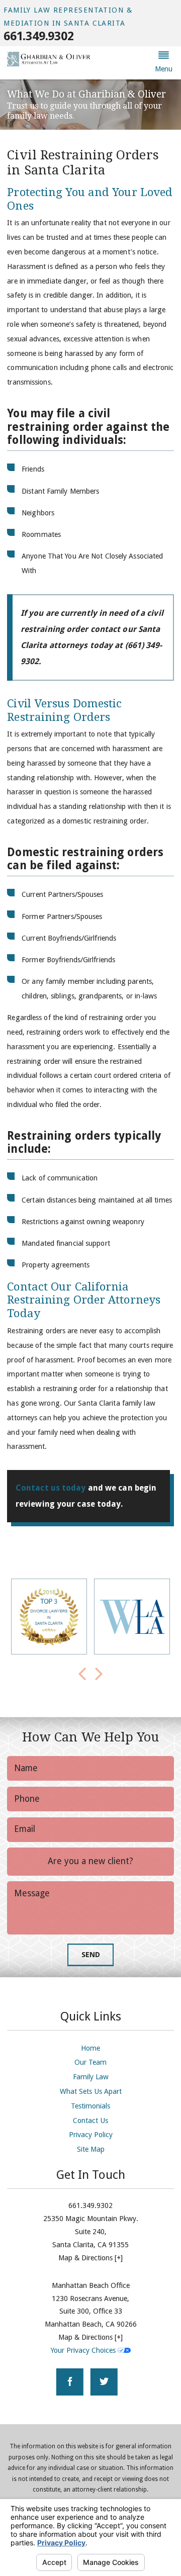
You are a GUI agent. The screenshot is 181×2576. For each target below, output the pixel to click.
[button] (163, 63)
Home (90, 2048)
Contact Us (90, 2121)
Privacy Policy (91, 2135)
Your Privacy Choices (84, 2350)
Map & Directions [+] (90, 2258)
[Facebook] (70, 2382)
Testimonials (90, 2106)
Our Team (90, 2062)
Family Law (91, 2077)
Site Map (91, 2149)
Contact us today (51, 1488)
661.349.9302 (38, 36)
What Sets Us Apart (91, 2091)
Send (91, 1955)
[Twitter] (104, 2382)
